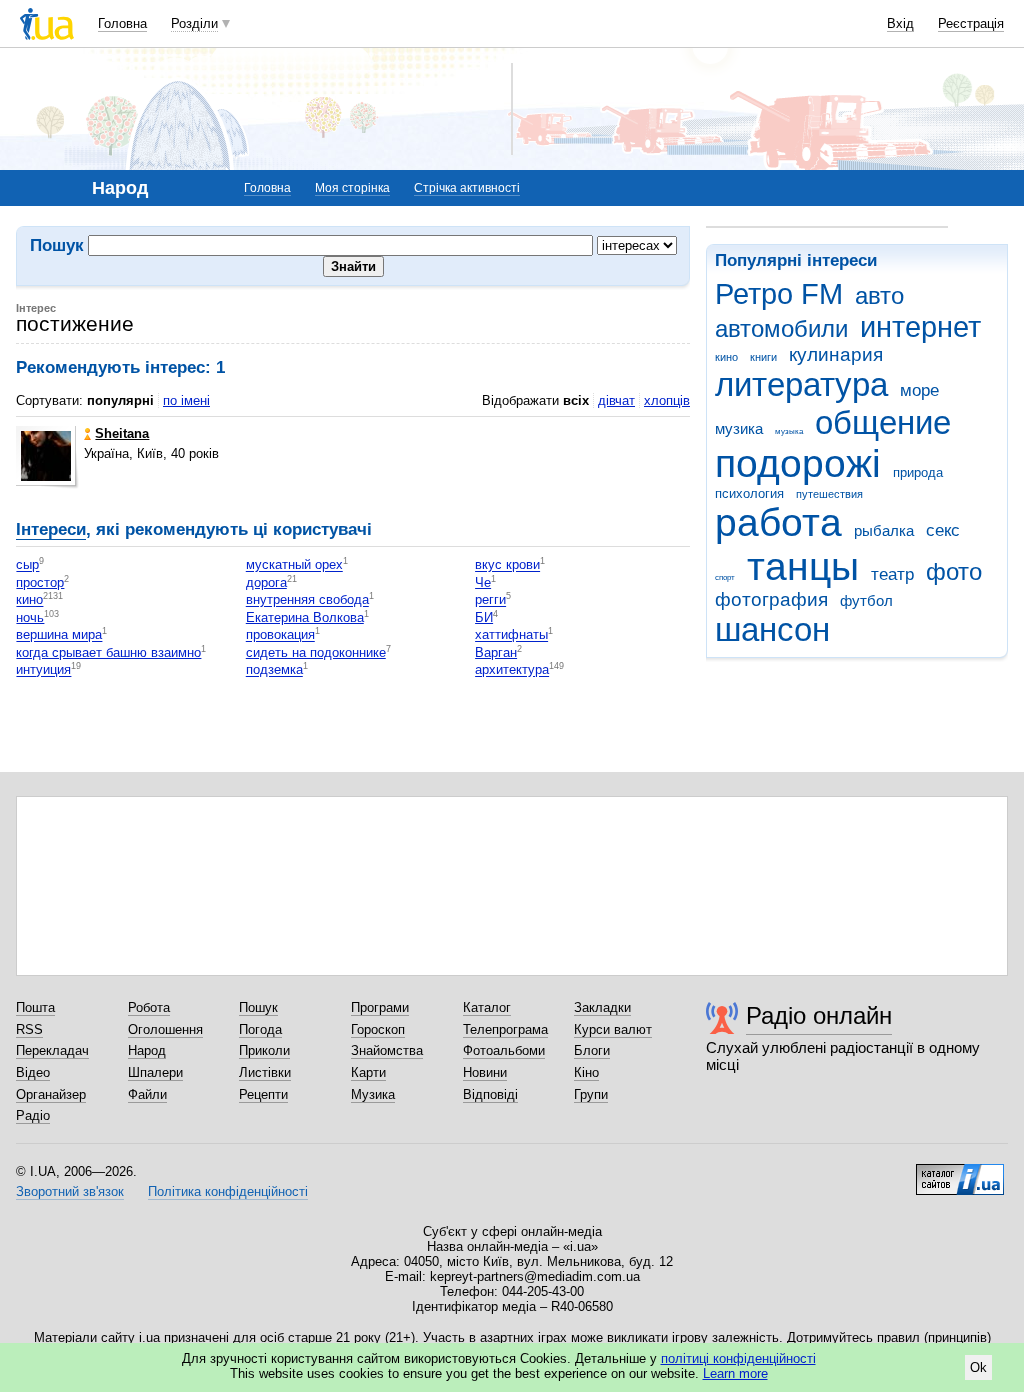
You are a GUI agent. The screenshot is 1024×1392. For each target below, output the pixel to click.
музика (739, 428)
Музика (373, 1094)
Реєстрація (971, 23)
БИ (484, 617)
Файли (147, 1094)
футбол (866, 600)
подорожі (798, 463)
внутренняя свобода (307, 600)
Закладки (602, 1007)
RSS (29, 1029)
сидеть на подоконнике (316, 652)
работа (778, 522)
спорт (725, 577)
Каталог (487, 1007)
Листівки (265, 1072)
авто (879, 296)
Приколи (264, 1050)
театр (892, 574)
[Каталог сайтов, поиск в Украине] (960, 1172)
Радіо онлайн (819, 1015)
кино (726, 357)
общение (883, 422)
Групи (591, 1094)
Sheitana (122, 433)
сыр (27, 565)
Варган (496, 652)
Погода (260, 1029)
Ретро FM (779, 294)
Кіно (586, 1072)
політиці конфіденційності (738, 1358)
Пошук (258, 1007)
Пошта (35, 1007)
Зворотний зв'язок (70, 1191)
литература (801, 384)
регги (490, 600)
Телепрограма (505, 1029)
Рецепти (263, 1094)
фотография (771, 599)
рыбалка (884, 530)
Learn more (735, 1373)
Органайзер (51, 1094)
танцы (803, 566)
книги (763, 357)
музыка (789, 431)
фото (954, 572)
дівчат (616, 400)
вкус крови (507, 565)
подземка (274, 670)
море (919, 390)
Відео (33, 1072)
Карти (368, 1072)
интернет (920, 327)
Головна (122, 23)
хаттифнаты (511, 635)
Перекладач (52, 1050)
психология (749, 493)
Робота (149, 1007)
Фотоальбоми (504, 1050)
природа (918, 472)
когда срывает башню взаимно (108, 652)
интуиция (43, 670)
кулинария (836, 354)
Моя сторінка (352, 188)
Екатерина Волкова (305, 617)
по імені (186, 400)
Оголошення (165, 1029)
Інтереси (51, 529)
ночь (30, 617)
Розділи (194, 23)
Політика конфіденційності (228, 1191)
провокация (280, 635)
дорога (266, 582)
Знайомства (387, 1050)
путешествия (829, 494)
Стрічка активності (467, 188)
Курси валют (613, 1029)
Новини (485, 1072)
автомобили (781, 329)
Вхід (900, 23)
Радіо (33, 1115)
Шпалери (155, 1072)
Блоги (592, 1050)
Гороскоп (378, 1029)
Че (483, 582)
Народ (147, 1050)
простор (40, 582)
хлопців (667, 400)
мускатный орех (294, 565)
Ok (978, 1367)
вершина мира (59, 635)
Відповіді (490, 1094)
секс (943, 530)
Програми (380, 1007)
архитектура (512, 670)
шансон (772, 629)
